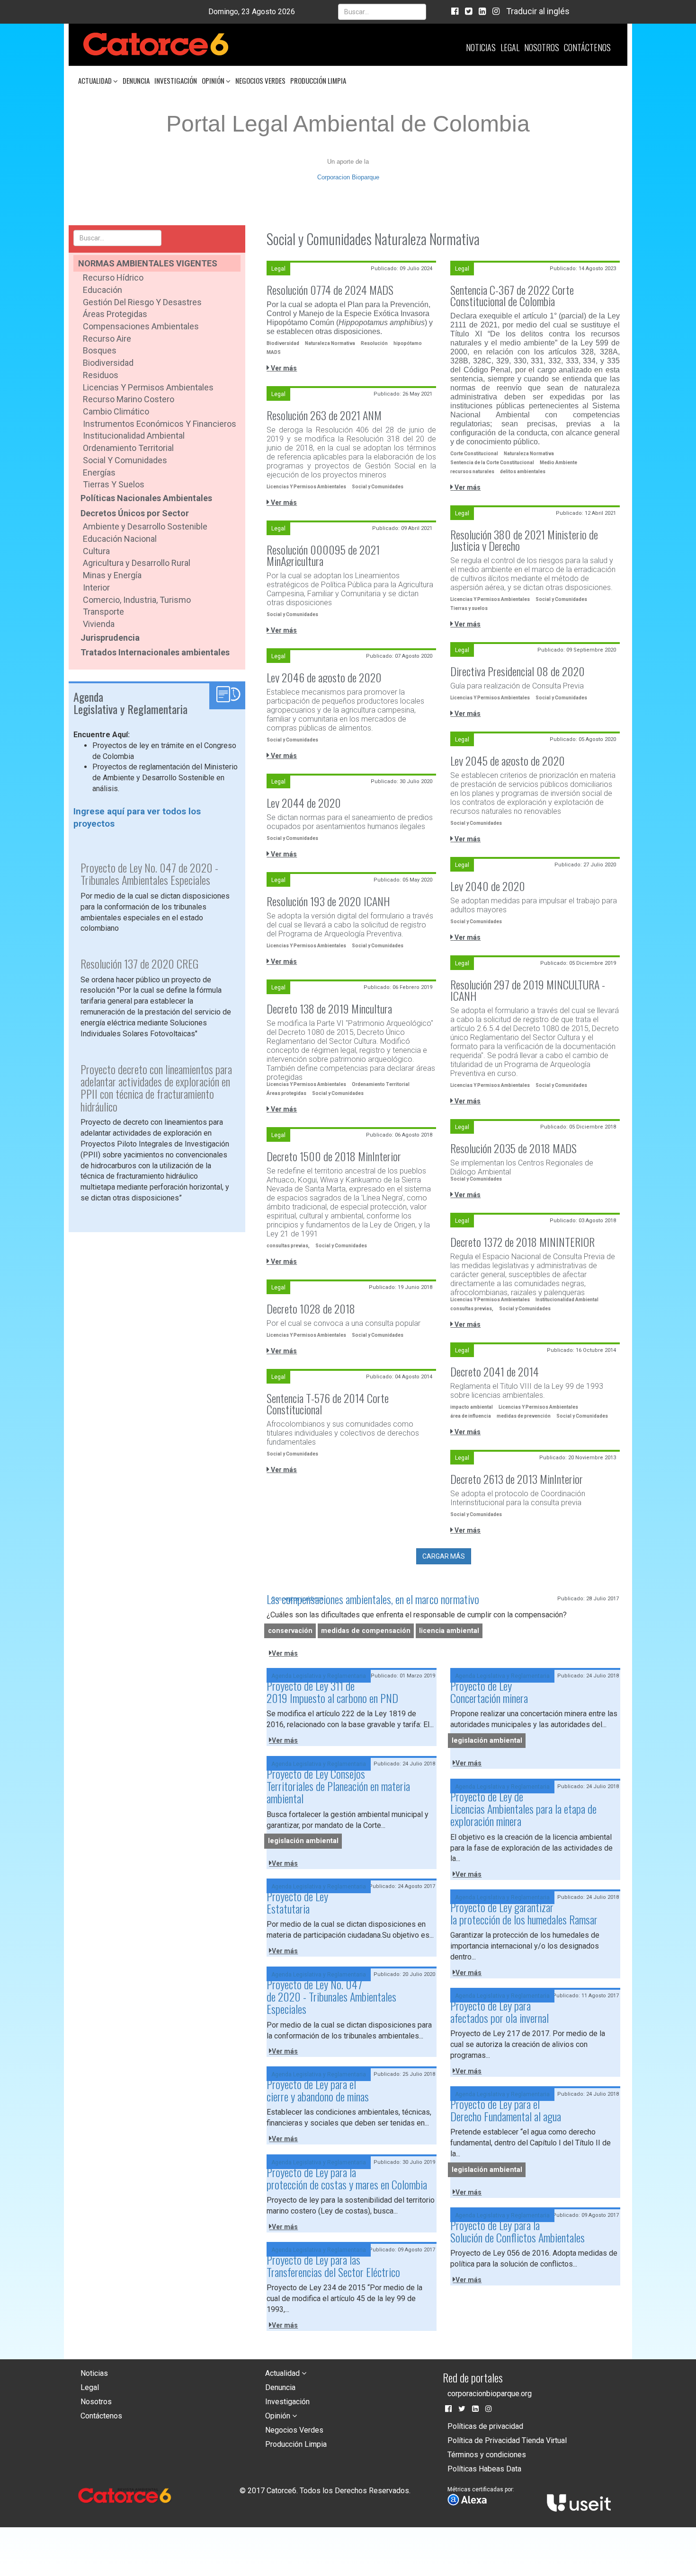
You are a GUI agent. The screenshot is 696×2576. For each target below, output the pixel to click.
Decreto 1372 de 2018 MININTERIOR (522, 1242)
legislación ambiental (487, 1741)
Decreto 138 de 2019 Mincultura (329, 1008)
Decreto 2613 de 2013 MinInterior (517, 1479)
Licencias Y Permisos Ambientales (306, 487)
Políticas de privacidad (485, 2426)
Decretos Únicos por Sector (135, 513)
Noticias (481, 47)
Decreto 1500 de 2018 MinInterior (334, 1156)
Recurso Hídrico (113, 278)
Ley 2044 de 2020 (304, 803)
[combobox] (382, 12)
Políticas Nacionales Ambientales (146, 498)
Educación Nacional (120, 539)
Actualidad (96, 80)
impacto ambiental (472, 1407)
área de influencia (471, 1416)
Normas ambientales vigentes (148, 263)
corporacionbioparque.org (490, 2394)
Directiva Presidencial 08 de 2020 (518, 671)
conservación (290, 1631)
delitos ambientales (523, 472)
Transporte (103, 612)
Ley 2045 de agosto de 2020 (508, 760)
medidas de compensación (366, 1631)
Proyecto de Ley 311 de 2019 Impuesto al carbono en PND (332, 1692)
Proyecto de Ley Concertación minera (489, 1692)
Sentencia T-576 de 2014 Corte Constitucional (328, 1403)
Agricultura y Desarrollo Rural (137, 563)
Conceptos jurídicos (298, 1599)
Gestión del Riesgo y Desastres (142, 302)
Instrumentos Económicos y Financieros (160, 424)
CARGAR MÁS (444, 1556)
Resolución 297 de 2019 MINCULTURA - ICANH (528, 990)
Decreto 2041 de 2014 (495, 1371)
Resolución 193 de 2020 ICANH (328, 901)
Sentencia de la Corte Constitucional (492, 463)
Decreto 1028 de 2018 (311, 1308)
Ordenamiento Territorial (128, 448)
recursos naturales (472, 472)
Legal (510, 47)
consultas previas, (288, 1246)
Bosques (100, 350)
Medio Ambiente (558, 463)
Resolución (374, 343)
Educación (103, 290)
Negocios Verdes (260, 80)
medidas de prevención (524, 1416)
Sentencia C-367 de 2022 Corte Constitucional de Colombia (512, 295)
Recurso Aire (107, 339)
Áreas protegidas (286, 1093)
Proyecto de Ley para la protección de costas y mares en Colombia (347, 2178)
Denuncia (136, 80)
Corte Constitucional (474, 454)
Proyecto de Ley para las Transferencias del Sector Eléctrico (333, 2266)
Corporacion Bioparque (348, 177)
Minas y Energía (112, 575)
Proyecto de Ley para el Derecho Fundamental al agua (506, 2110)
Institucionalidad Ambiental (134, 436)
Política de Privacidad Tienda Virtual (507, 2440)
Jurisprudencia (110, 638)
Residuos (101, 375)
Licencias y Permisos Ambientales (148, 387)
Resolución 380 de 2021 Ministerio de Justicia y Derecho (524, 540)
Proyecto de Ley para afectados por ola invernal (500, 2011)
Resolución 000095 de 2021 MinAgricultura (323, 555)
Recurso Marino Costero (129, 399)
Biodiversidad (108, 363)
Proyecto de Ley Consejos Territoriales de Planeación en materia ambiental (338, 1786)
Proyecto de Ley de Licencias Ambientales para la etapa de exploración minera (523, 1809)
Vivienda (99, 624)
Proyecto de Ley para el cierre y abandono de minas (318, 2090)
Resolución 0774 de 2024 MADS (330, 290)
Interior (96, 587)
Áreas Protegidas (115, 314)
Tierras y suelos (114, 484)
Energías (99, 472)
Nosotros (542, 47)
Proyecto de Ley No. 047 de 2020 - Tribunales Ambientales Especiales (331, 1997)
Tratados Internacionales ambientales (155, 652)
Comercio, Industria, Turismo (137, 600)
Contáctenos (587, 47)
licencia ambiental (449, 1631)
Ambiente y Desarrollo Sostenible (145, 526)
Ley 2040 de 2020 (488, 886)
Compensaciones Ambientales (141, 326)
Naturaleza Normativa (330, 343)
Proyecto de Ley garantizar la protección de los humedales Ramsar (524, 1913)
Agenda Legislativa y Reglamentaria (319, 1676)
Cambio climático (116, 411)
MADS (274, 352)
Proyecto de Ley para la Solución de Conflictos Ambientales (518, 2231)
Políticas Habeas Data (484, 2469)
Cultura (96, 551)
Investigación (176, 80)
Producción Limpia (318, 80)
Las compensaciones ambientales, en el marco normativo (373, 1599)
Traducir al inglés (538, 11)
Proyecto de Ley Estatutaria (297, 1902)
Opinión (214, 80)
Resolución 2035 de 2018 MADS (513, 1148)
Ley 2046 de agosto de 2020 (324, 677)
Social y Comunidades (125, 460)
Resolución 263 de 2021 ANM (324, 415)
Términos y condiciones (487, 2455)
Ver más (283, 368)
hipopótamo (408, 343)
